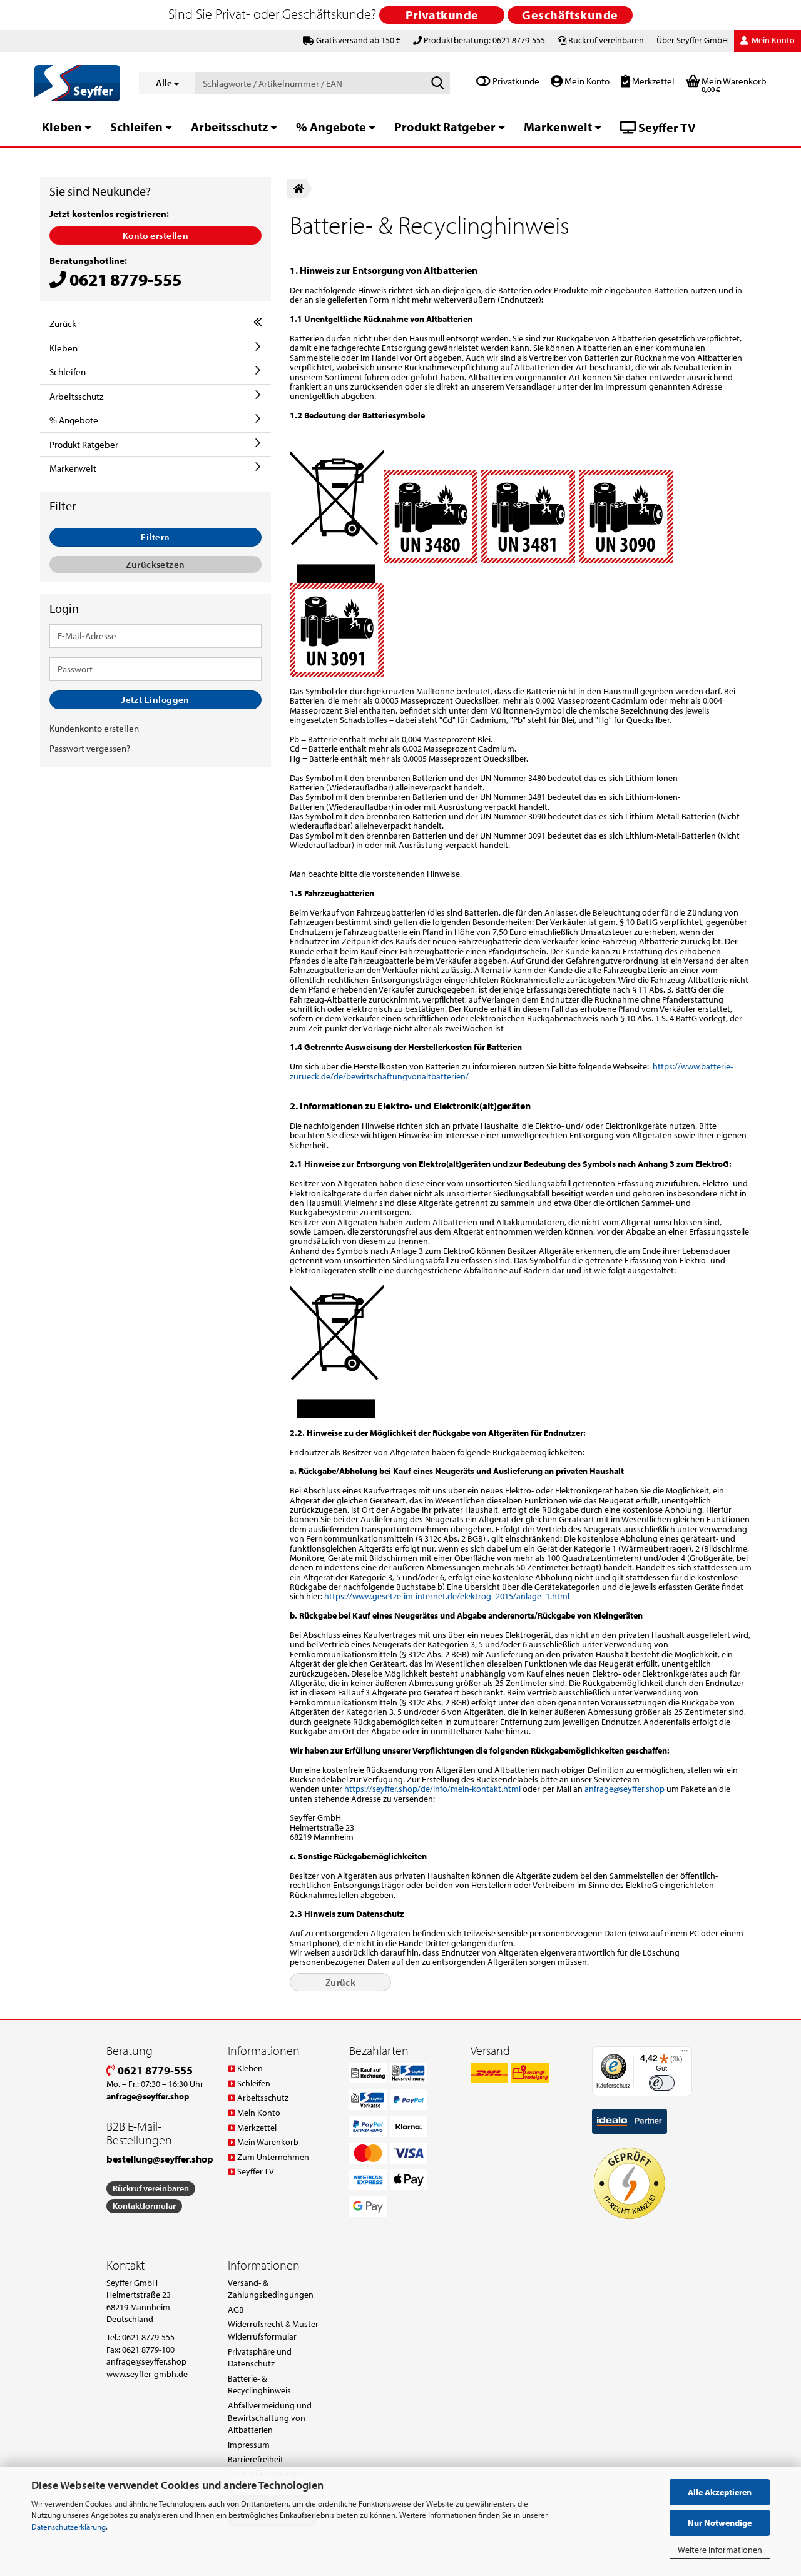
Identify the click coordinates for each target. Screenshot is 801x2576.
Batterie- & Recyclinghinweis (259, 2385)
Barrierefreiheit (256, 2459)
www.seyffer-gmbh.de (147, 2374)
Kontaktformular (144, 2206)
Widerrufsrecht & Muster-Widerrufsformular (274, 2330)
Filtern (155, 537)
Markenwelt (558, 127)
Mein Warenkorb (268, 2142)
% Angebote (331, 127)
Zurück (341, 1982)
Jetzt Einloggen (156, 700)
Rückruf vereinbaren (606, 40)
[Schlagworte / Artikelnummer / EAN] (438, 84)
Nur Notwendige (720, 2523)
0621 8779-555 (154, 2070)
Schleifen (136, 127)
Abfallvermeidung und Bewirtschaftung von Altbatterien (270, 2417)
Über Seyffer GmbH (692, 40)
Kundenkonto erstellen (94, 728)
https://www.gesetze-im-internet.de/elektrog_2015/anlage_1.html (447, 1596)
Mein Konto (586, 81)
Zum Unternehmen (273, 2157)
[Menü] (685, 2054)
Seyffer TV (666, 127)
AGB (236, 2310)
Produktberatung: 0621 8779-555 (484, 40)
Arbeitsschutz (229, 127)
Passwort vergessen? (90, 748)
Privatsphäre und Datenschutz (260, 2358)
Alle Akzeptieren (720, 2492)
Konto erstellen (156, 235)
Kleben (62, 127)
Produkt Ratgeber (445, 127)
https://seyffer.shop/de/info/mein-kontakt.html (432, 1789)
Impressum (249, 2445)
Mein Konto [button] (772, 40)
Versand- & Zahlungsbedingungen (271, 2289)
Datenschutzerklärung (69, 2527)
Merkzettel (652, 81)
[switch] (662, 2083)
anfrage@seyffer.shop (625, 1789)
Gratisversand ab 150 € (358, 40)
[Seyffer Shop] (77, 83)
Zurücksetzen (155, 564)
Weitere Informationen (720, 2550)
